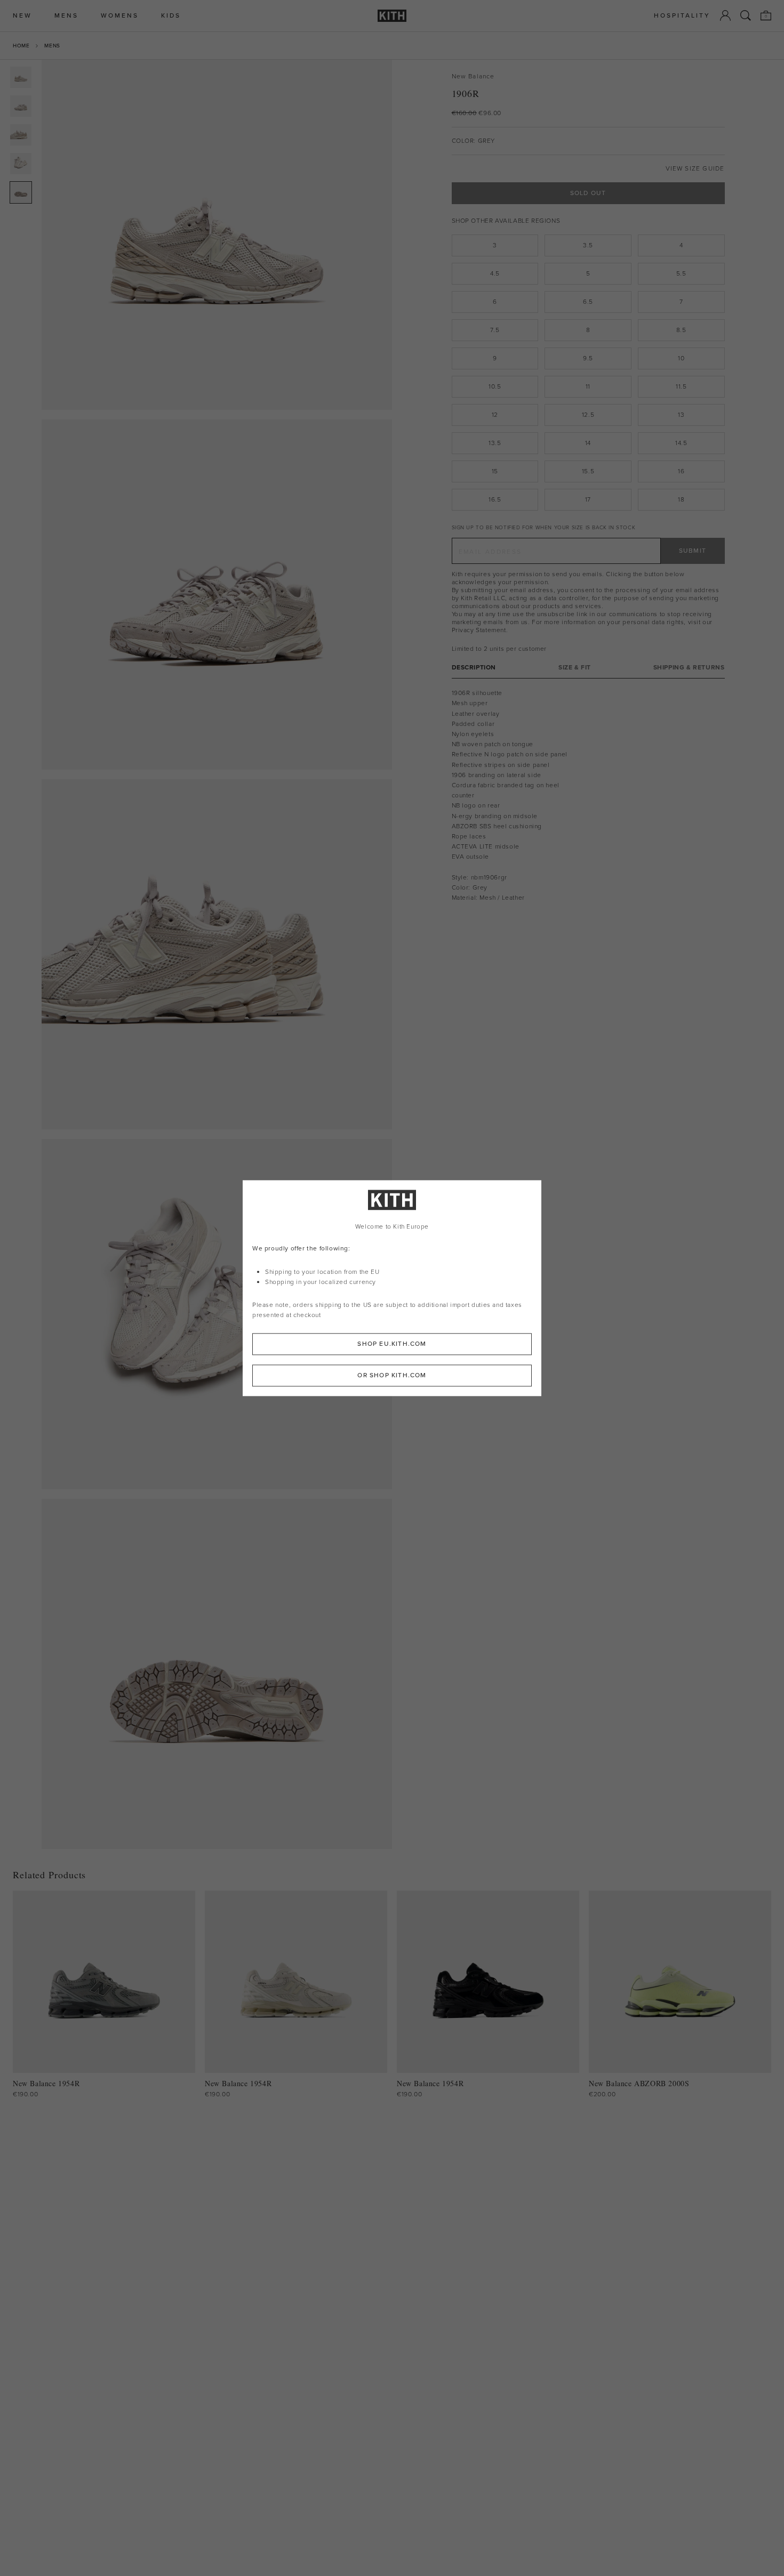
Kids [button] (171, 16)
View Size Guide (695, 169)
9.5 (588, 358)
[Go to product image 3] (21, 135)
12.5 (588, 415)
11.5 (681, 386)
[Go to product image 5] (21, 192)
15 (495, 471)
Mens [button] (66, 16)
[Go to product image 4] (21, 164)
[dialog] (392, 1288)
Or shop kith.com (392, 1375)
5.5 (681, 273)
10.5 (495, 386)
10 (681, 358)
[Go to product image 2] (21, 106)
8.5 (681, 330)
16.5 (495, 499)
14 (588, 443)
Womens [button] (120, 16)
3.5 (588, 245)
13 (681, 415)
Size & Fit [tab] (575, 668)
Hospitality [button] (682, 16)
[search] (746, 15)
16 (681, 471)
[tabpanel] (588, 796)
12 (495, 415)
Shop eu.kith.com (392, 1344)
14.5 (681, 443)
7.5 (495, 330)
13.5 (495, 443)
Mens (52, 46)
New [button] (22, 16)
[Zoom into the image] (217, 235)
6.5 (588, 302)
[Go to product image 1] (21, 77)
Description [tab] (474, 668)
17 (588, 499)
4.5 (495, 273)
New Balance (473, 76)
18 (681, 499)
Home (21, 46)
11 (588, 386)
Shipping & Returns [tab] (689, 668)
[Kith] (392, 16)
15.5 (588, 471)
